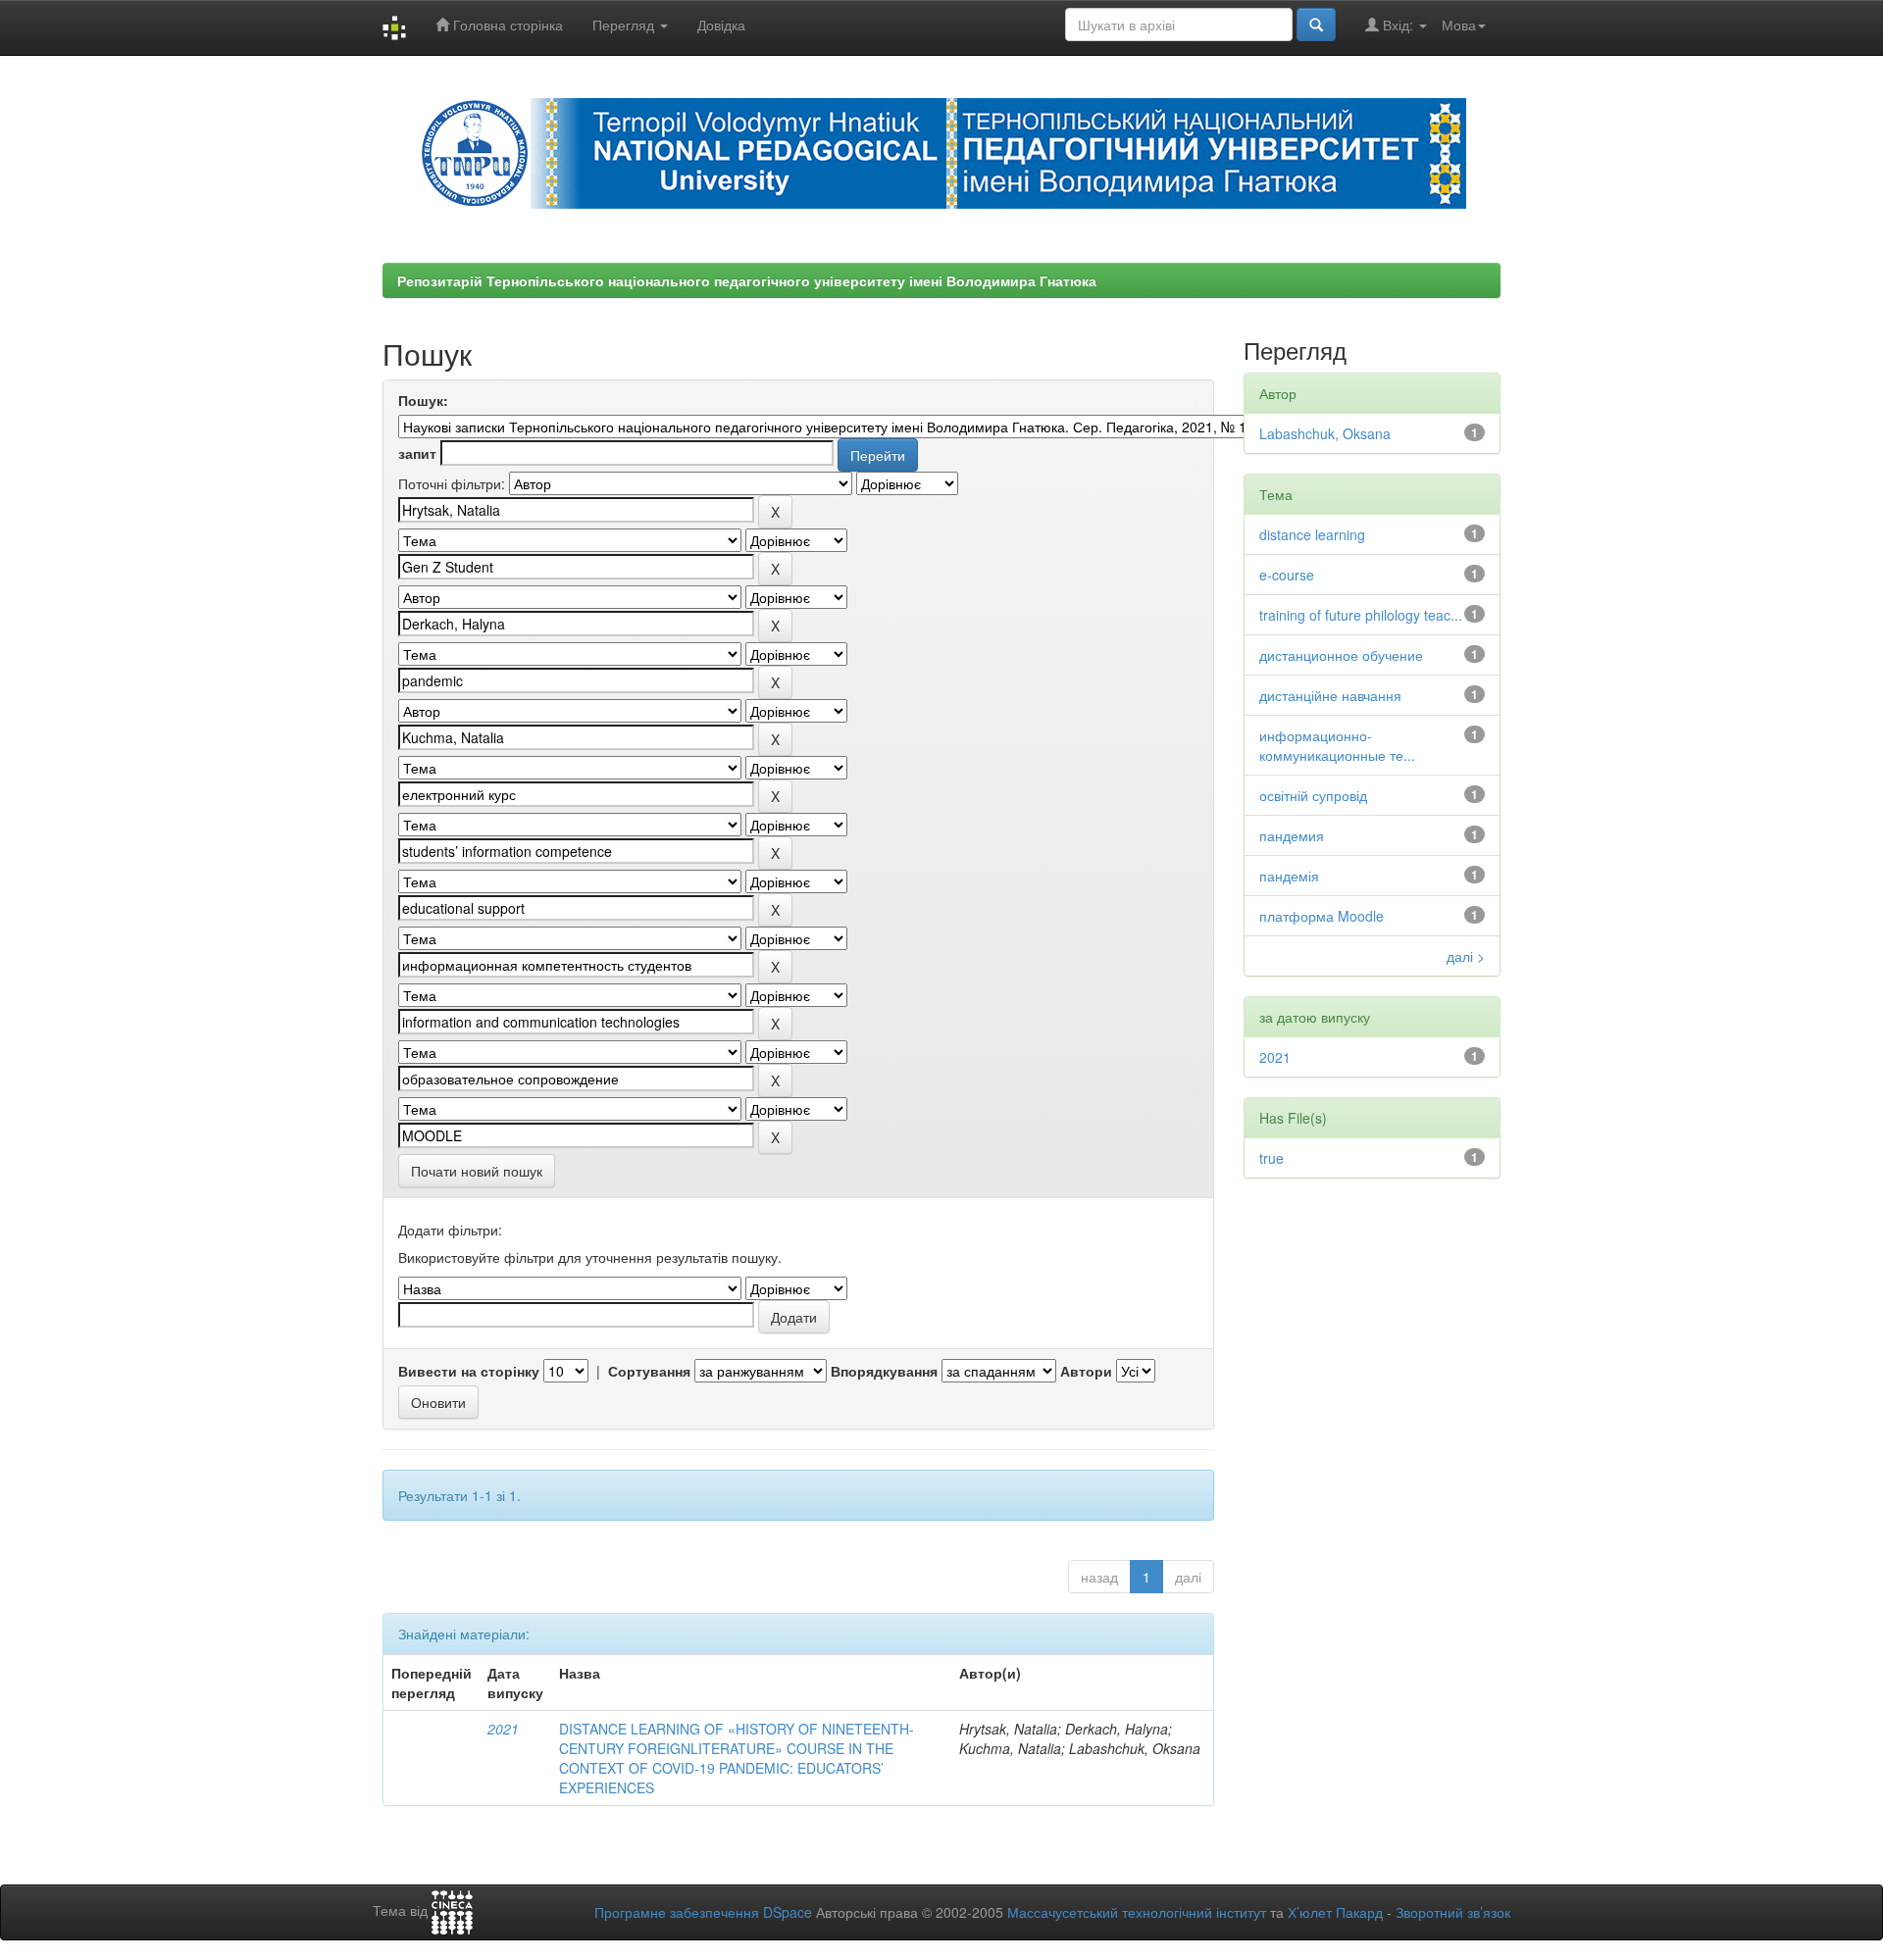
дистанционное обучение (1341, 655)
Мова (1459, 25)
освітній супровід (1313, 795)
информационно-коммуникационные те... (1337, 745)
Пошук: (423, 400)
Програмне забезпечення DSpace (703, 1912)
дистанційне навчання (1330, 695)
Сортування (649, 1371)
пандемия (1292, 835)
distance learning (1312, 534)
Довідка (721, 25)
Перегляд (625, 25)
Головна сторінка (506, 25)
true (1272, 1158)
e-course (1287, 575)
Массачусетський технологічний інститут (1137, 1912)
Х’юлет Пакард (1335, 1912)
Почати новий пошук (477, 1171)
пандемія (1289, 876)
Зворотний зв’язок (1453, 1912)
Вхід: (1398, 25)
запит (417, 453)
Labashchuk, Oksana (1325, 433)
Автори (1086, 1371)
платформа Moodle (1322, 916)
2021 (503, 1729)
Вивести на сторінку (469, 1371)
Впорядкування (884, 1371)
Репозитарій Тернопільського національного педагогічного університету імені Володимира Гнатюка (747, 280)
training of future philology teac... (1361, 615)
